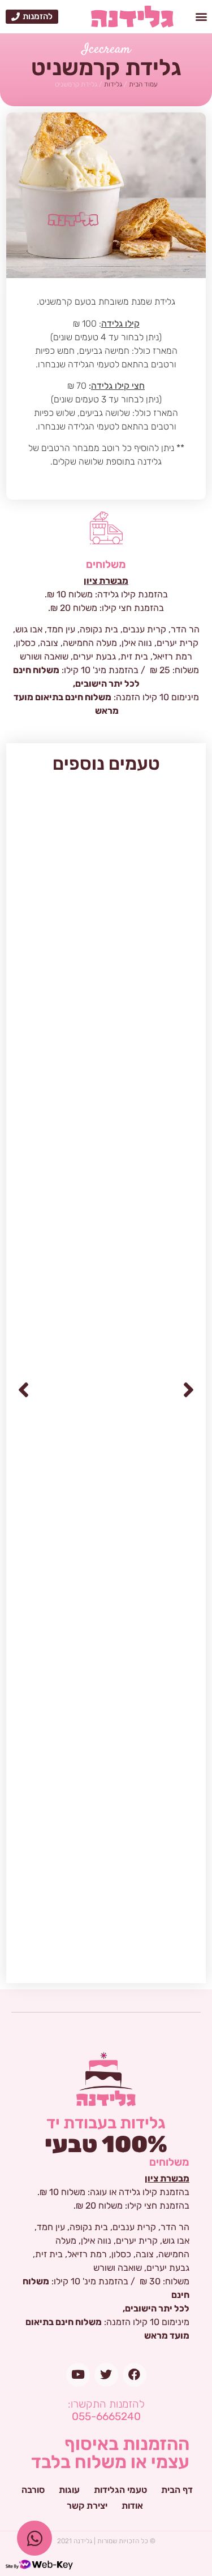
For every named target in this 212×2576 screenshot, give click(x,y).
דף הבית (177, 2490)
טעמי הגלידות (120, 2490)
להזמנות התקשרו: (106, 2410)
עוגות (69, 2490)
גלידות (113, 84)
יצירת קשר (87, 2506)
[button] (202, 17)
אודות (132, 2506)
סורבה (33, 2490)
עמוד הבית (143, 84)
